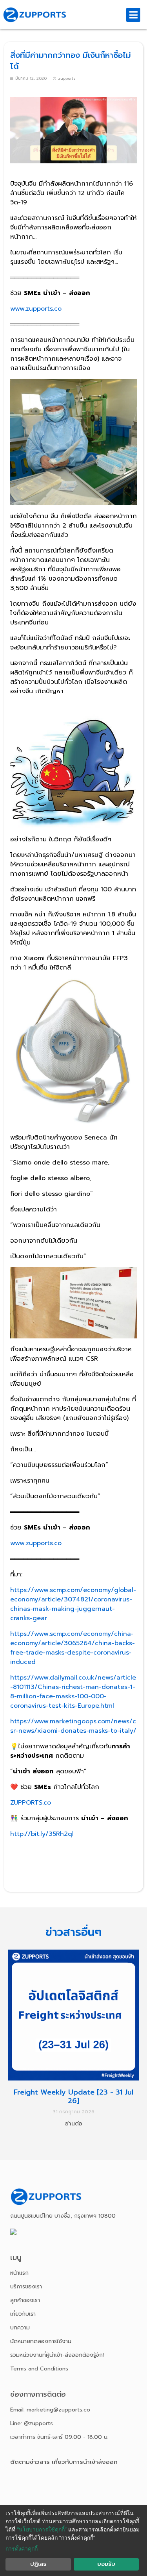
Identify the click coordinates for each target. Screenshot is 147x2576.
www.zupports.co (36, 309)
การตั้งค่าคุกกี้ (22, 2548)
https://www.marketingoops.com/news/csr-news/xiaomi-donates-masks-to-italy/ (73, 1726)
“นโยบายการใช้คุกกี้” (42, 2529)
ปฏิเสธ (38, 2564)
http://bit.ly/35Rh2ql (42, 1834)
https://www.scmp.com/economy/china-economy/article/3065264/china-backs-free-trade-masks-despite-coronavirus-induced (73, 1648)
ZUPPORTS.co (31, 1803)
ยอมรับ (106, 2564)
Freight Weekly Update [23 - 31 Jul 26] (73, 2097)
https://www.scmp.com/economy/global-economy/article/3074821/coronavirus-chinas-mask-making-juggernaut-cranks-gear (73, 1604)
